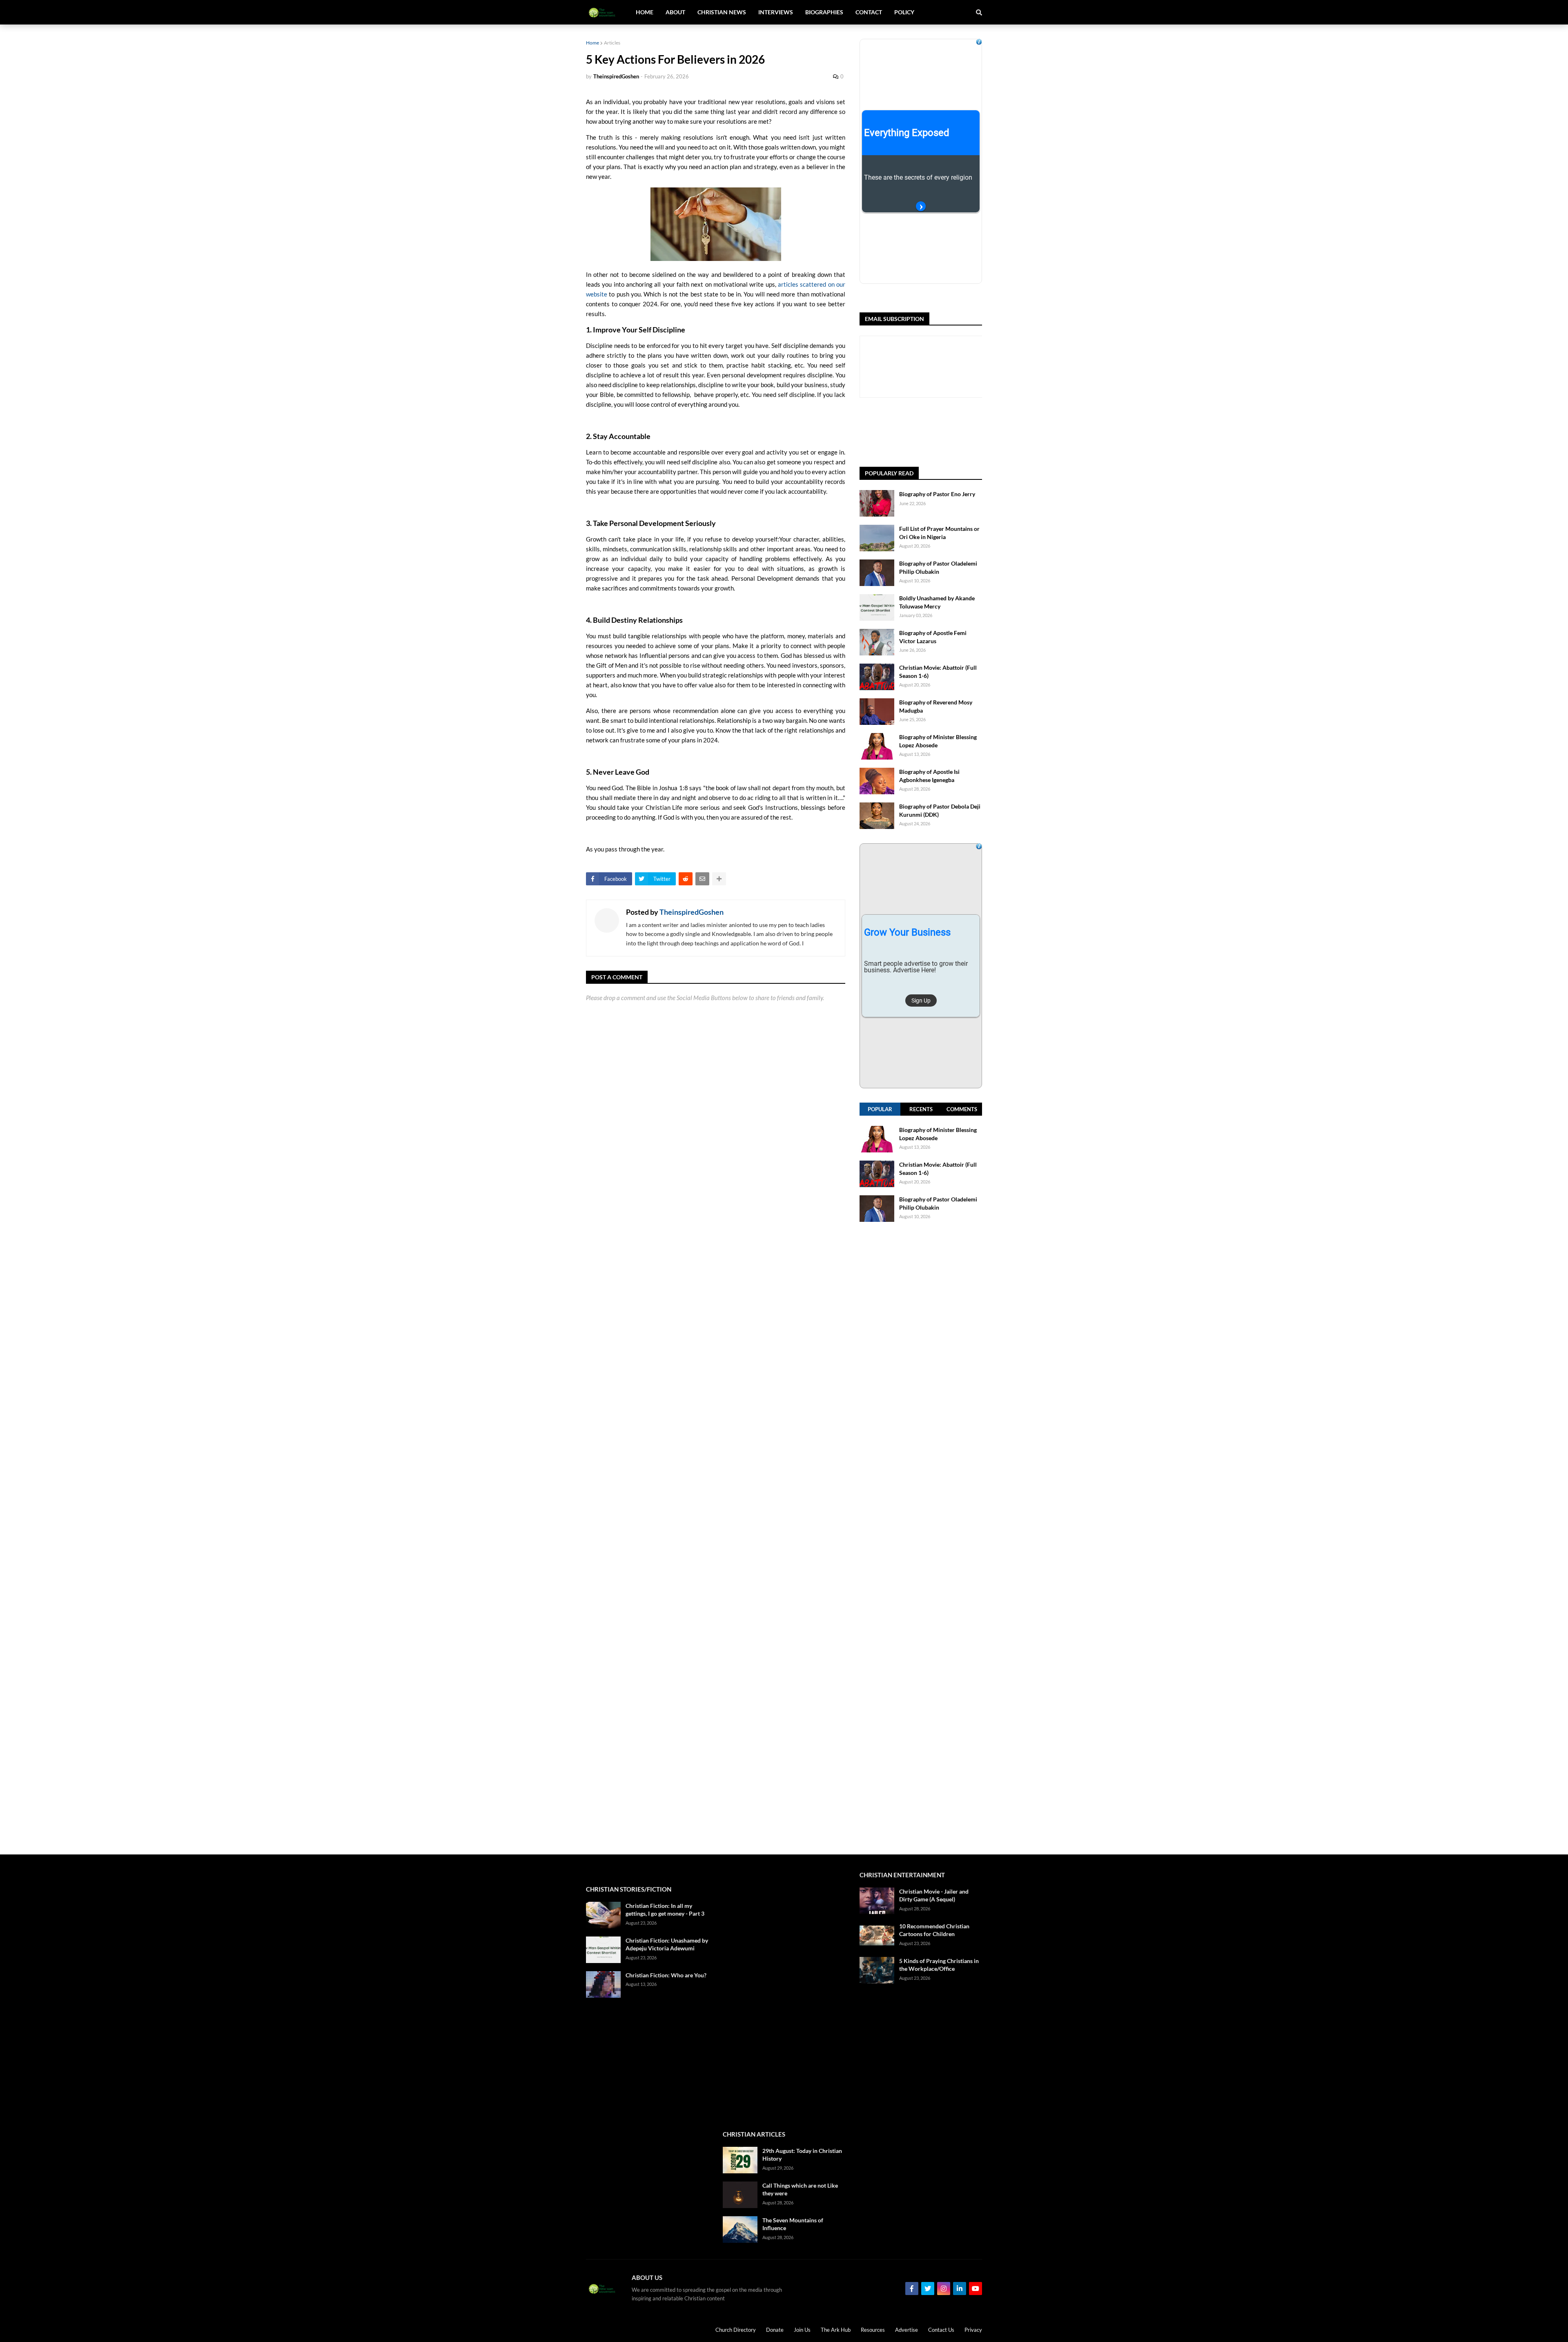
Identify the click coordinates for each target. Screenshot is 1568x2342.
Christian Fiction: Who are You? (666, 1975)
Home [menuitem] (645, 12)
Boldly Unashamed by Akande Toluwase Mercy (937, 602)
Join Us (802, 2330)
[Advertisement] (921, 1538)
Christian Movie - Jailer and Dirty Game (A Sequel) (934, 1895)
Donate (775, 2330)
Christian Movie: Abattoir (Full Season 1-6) (938, 672)
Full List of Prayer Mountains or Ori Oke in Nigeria (939, 533)
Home (592, 43)
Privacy (973, 2330)
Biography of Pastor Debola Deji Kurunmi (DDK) (940, 810)
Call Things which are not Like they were (800, 2189)
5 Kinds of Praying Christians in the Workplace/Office (939, 1965)
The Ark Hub (836, 2330)
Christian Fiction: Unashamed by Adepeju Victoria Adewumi (667, 1944)
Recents (921, 1109)
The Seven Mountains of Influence (793, 2224)
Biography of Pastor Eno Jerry (937, 494)
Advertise (906, 2330)
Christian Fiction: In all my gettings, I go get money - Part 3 (665, 1910)
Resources (873, 2330)
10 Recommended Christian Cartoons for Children (934, 1930)
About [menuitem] (675, 12)
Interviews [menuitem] (776, 12)
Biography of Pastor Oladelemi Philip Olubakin (938, 567)
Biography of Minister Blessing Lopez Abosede (938, 741)
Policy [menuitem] (904, 12)
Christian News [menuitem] (722, 12)
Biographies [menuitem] (824, 12)
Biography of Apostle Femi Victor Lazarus (933, 637)
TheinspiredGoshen (692, 912)
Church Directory (736, 2330)
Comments (962, 1109)
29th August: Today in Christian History (802, 2155)
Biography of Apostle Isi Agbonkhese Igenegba (929, 776)
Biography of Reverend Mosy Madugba (936, 706)
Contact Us (941, 2330)
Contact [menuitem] (869, 12)
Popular (880, 1109)
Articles (612, 43)
